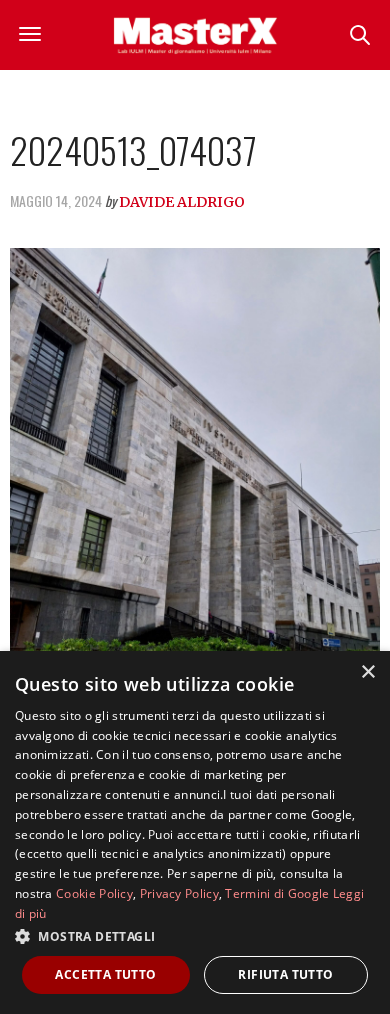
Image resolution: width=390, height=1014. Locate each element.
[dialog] (195, 832)
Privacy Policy (179, 893)
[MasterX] (195, 35)
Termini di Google (277, 893)
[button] (195, 936)
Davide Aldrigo (182, 202)
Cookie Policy (94, 893)
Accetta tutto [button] (105, 974)
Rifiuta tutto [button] (285, 974)
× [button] (367, 672)
